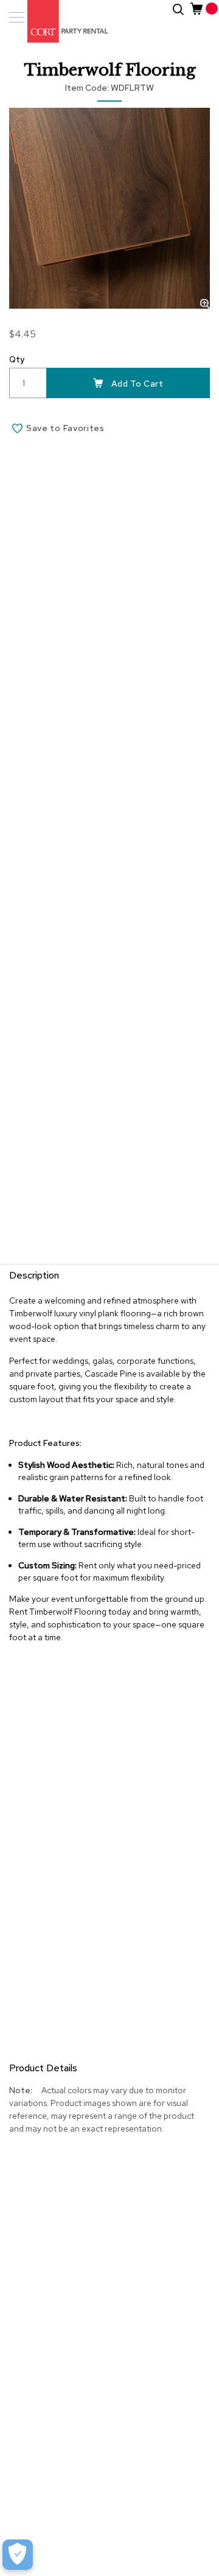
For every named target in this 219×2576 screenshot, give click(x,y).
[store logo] (61, 21)
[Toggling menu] (17, 17)
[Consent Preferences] (18, 2555)
